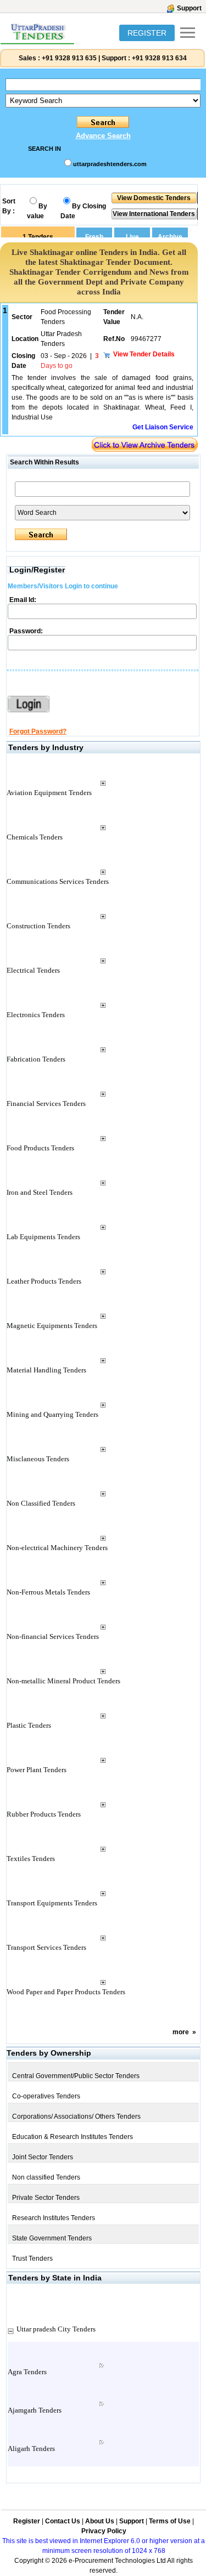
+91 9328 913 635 (68, 58)
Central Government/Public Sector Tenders (76, 2076)
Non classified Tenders (46, 2177)
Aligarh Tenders (31, 2449)
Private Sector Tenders (46, 2198)
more (181, 2032)
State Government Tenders (52, 2238)
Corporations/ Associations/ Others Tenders (76, 2117)
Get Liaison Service (163, 427)
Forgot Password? (38, 731)
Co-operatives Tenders (46, 2096)
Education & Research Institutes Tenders (73, 2137)
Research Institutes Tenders (54, 2218)
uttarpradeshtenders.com (110, 164)
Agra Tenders (27, 2372)
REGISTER (147, 33)
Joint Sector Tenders (43, 2157)
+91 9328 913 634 (159, 58)
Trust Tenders (32, 2259)
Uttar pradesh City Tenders (56, 2329)
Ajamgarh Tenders (35, 2410)
